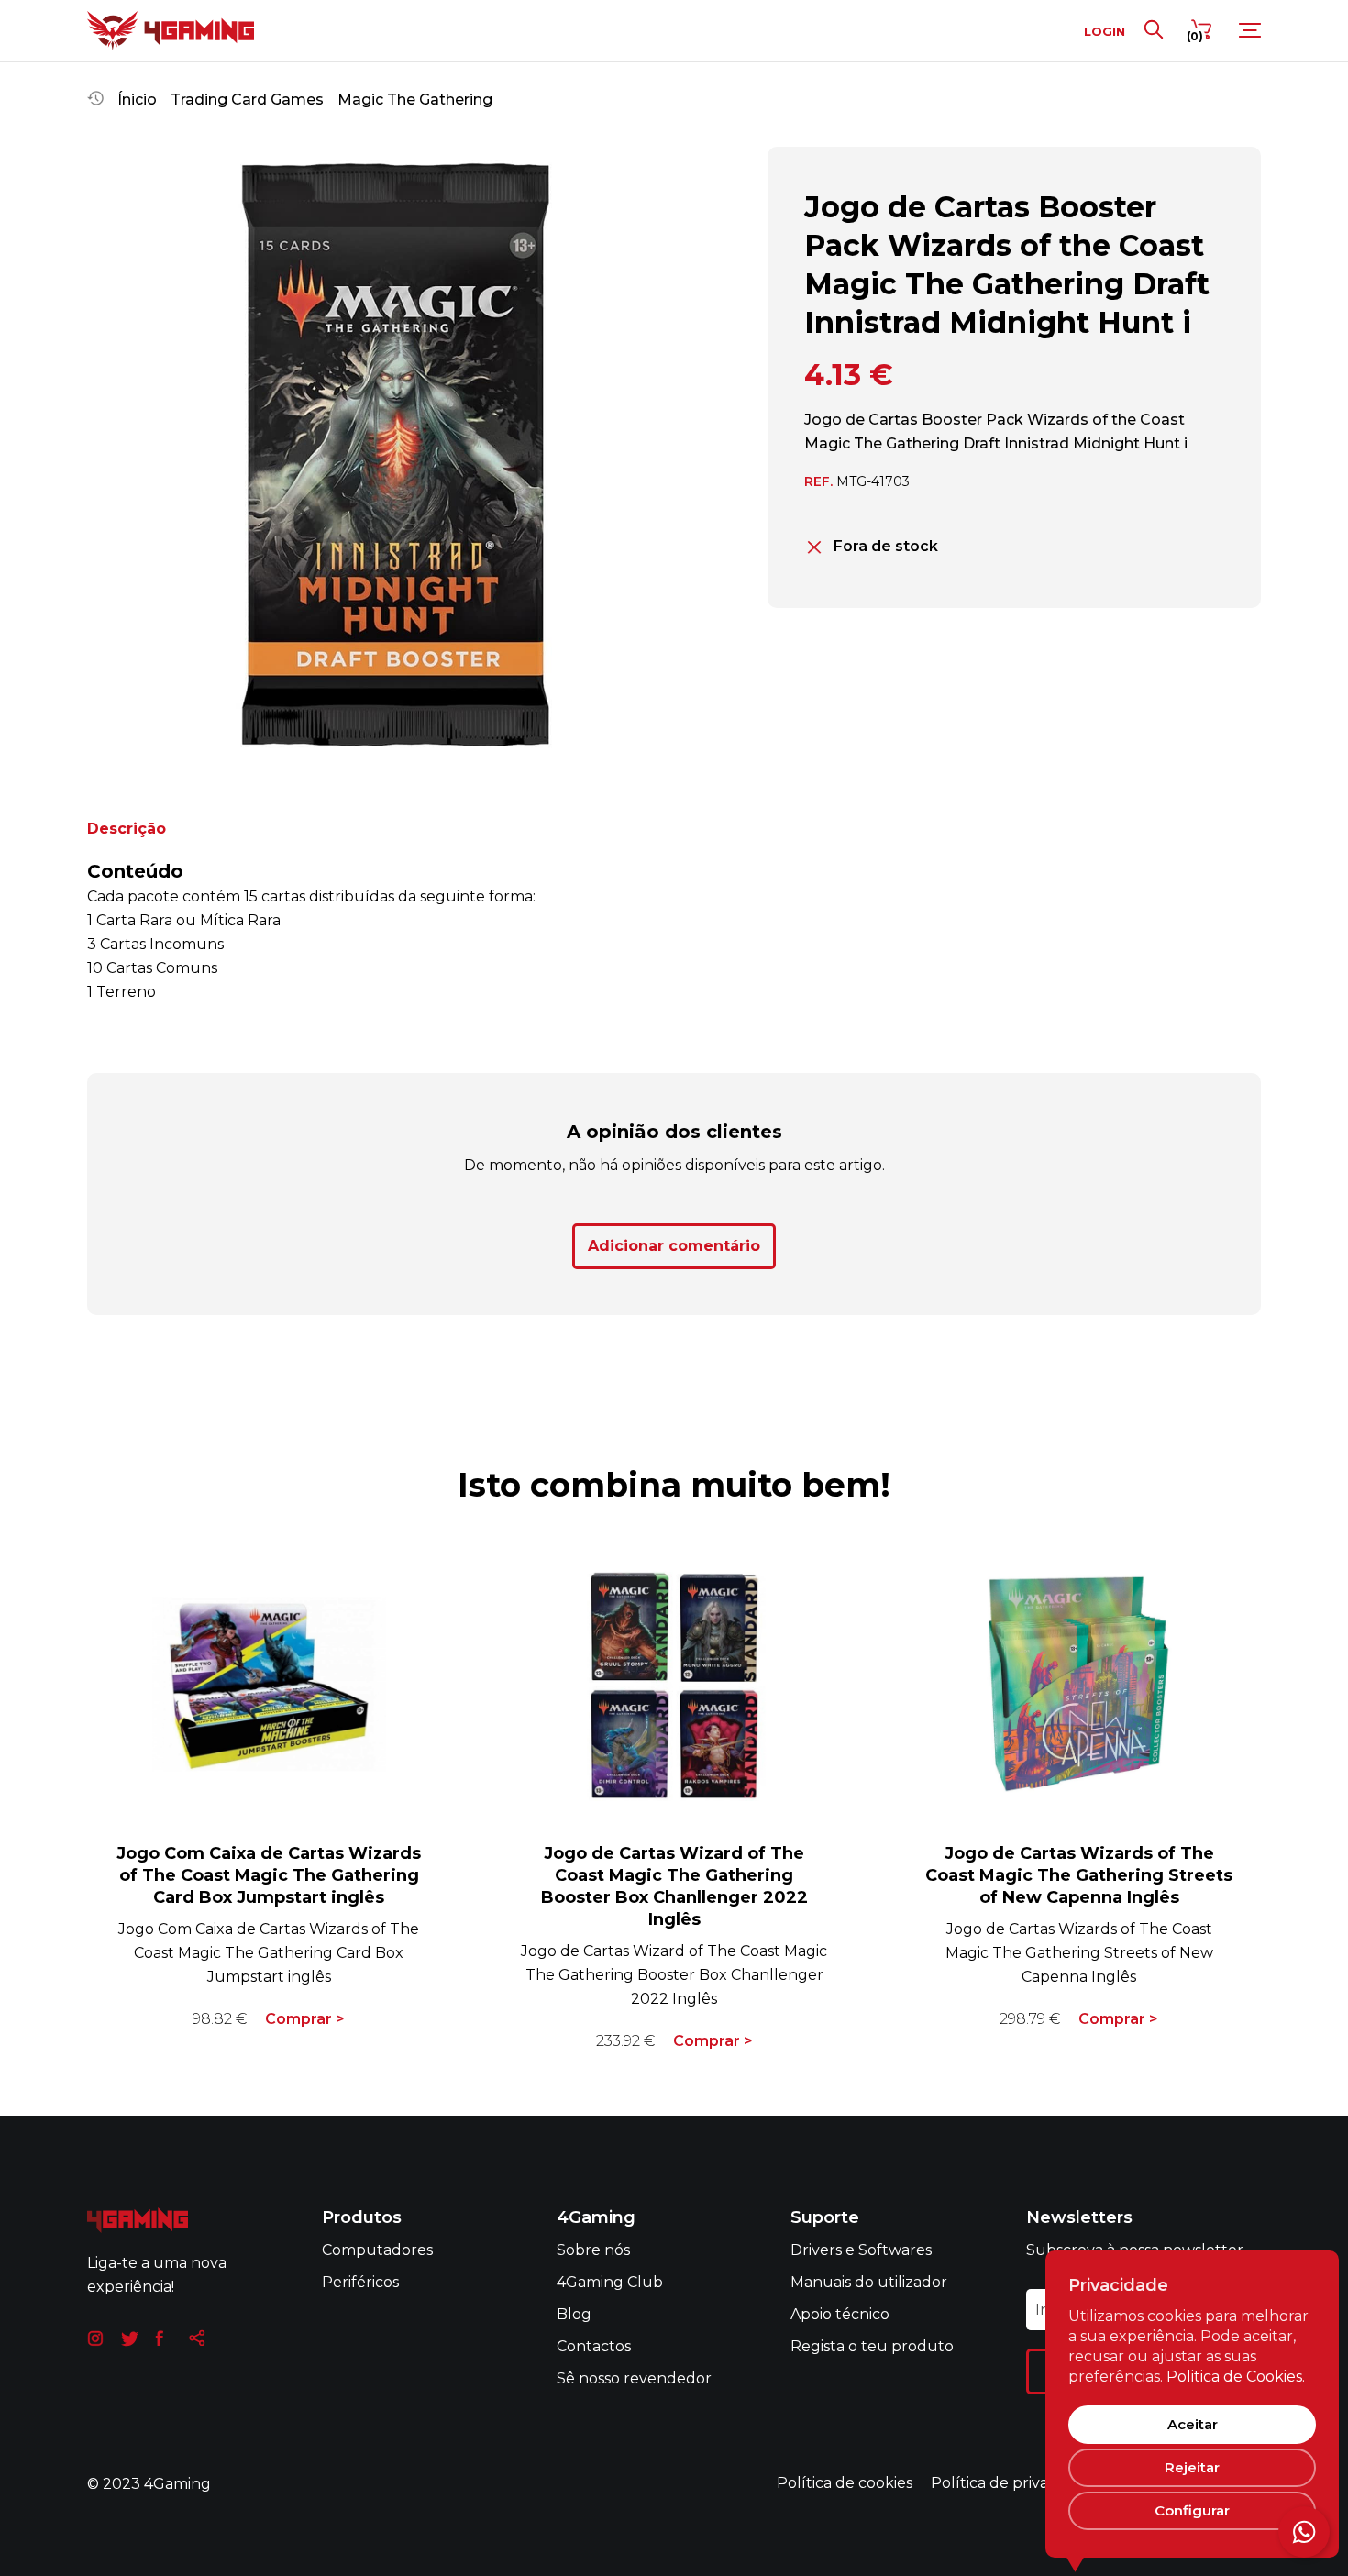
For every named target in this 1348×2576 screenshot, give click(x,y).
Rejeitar (1192, 2467)
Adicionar (674, 1246)
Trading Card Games (247, 100)
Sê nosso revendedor (634, 2378)
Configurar (1192, 2510)
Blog (574, 2314)
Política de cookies (845, 2483)
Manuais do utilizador (869, 2282)
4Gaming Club (610, 2282)
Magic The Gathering (415, 100)
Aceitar (1193, 2424)
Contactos (594, 2346)
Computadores (377, 2250)
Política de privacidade (1014, 2483)
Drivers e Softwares (861, 2250)
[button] (103, 458)
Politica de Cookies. (1236, 2377)
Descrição (127, 829)
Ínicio (137, 100)
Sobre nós (593, 2250)
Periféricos (360, 2282)
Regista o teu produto (872, 2346)
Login (1105, 31)
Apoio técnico (840, 2314)
